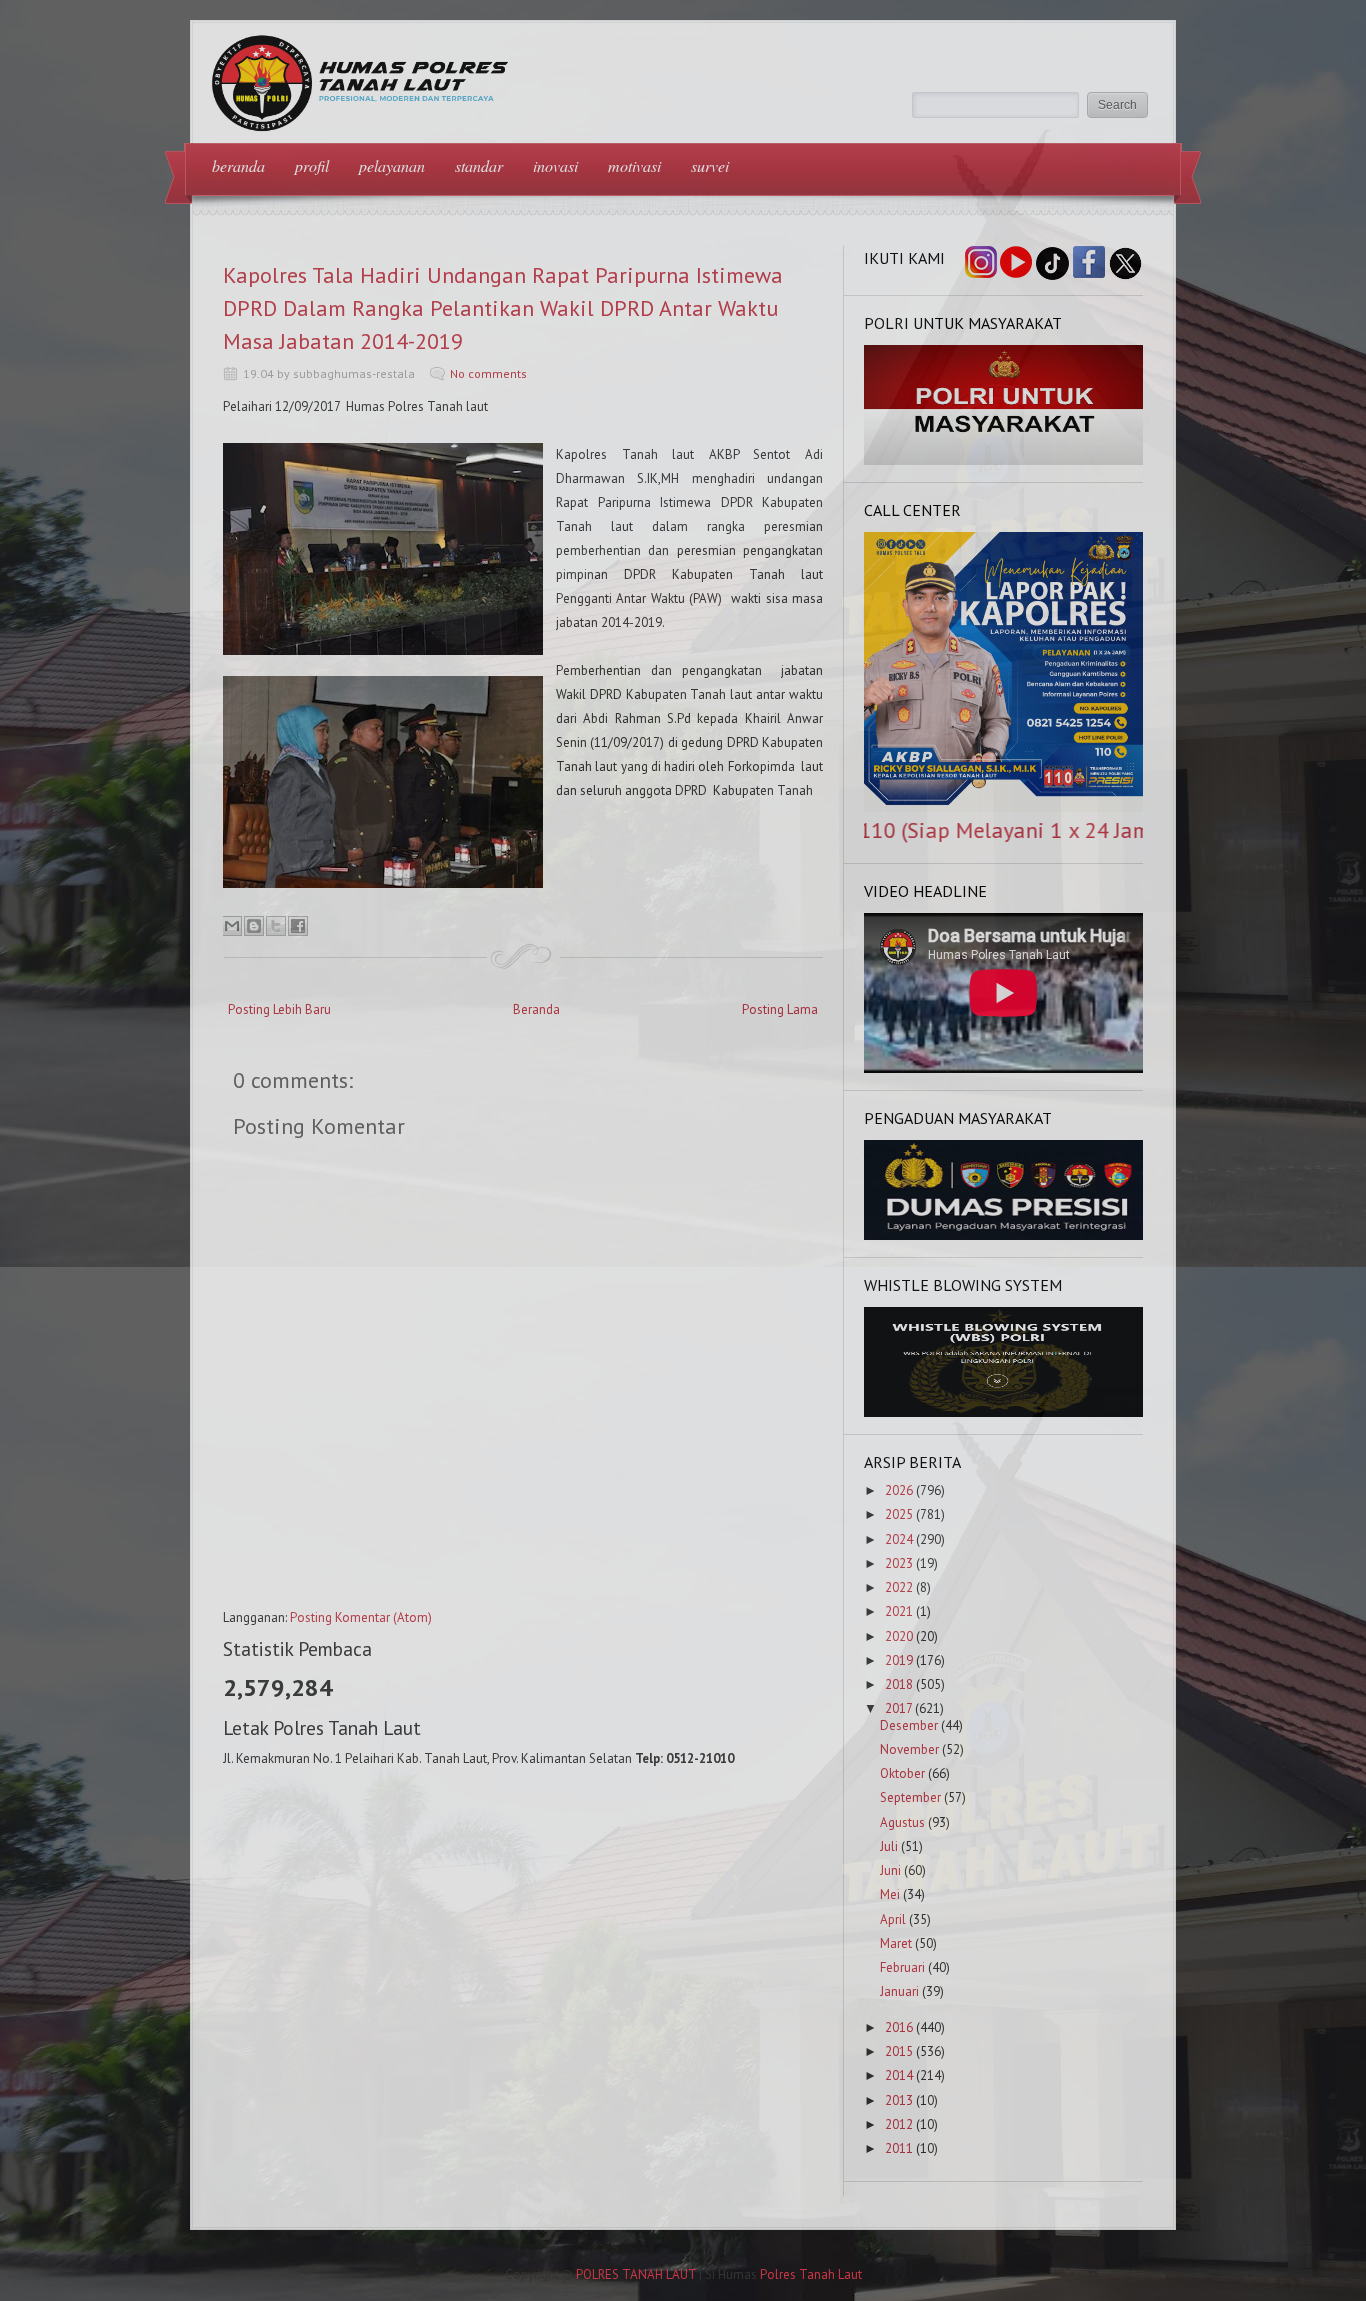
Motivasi (634, 165)
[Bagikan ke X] (276, 926)
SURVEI (710, 165)
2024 (899, 1539)
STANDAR (479, 165)
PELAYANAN (392, 165)
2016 (899, 2027)
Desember (909, 1725)
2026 (899, 1490)
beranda (238, 165)
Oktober (902, 1773)
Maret (896, 1943)
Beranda (536, 1009)
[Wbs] (1004, 1412)
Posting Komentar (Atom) (361, 1617)
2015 (899, 2051)
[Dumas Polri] (1004, 460)
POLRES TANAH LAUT (636, 2274)
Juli (889, 1846)
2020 (899, 1636)
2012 (899, 2124)
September (910, 1797)
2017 (898, 1708)
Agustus (902, 1822)
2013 (899, 2100)
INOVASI (555, 165)
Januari (899, 1991)
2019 (899, 1660)
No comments (488, 373)
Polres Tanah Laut (811, 2274)
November (909, 1749)
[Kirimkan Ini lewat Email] (232, 926)
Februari (902, 1967)
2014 (899, 2075)
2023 (899, 1563)
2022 (899, 1587)
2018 (899, 1684)
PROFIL (312, 165)
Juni (890, 1870)
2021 (899, 1611)
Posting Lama (780, 1009)
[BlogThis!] (254, 926)
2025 (899, 1514)
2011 (899, 2148)
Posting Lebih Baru (279, 1009)
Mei (890, 1894)
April (893, 1919)
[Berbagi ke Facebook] (298, 926)
